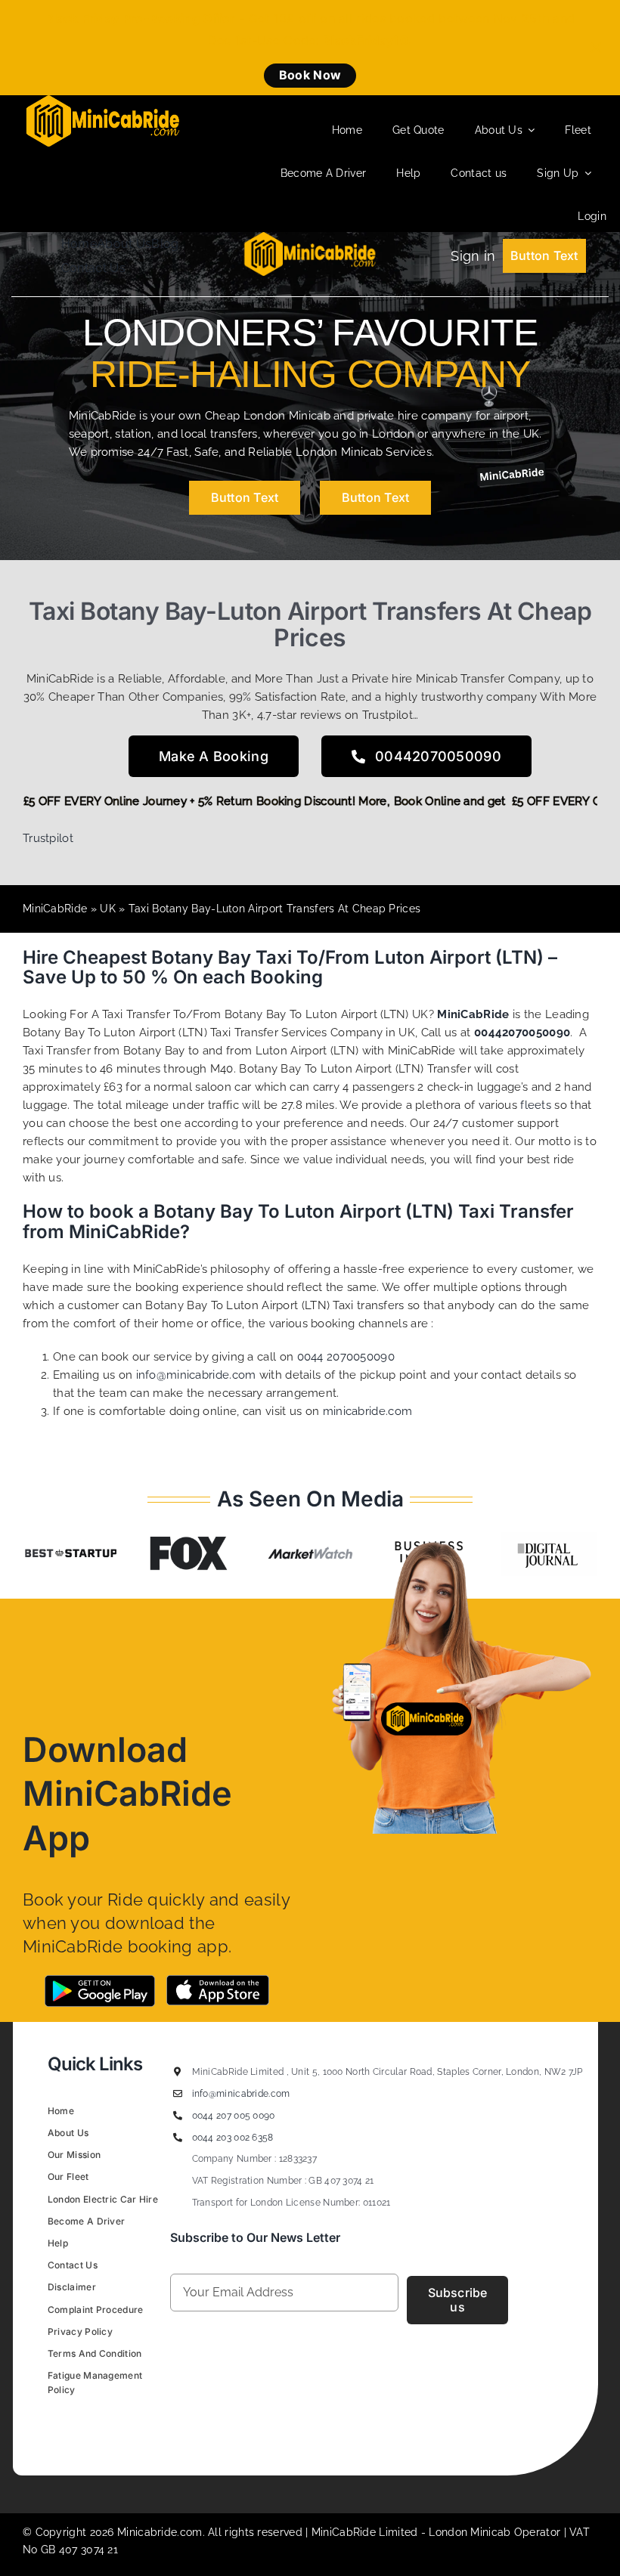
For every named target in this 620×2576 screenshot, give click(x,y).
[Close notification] (596, 48)
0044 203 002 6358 (233, 2138)
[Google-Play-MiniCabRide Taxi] (100, 1980)
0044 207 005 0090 (234, 2116)
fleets (536, 1105)
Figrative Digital (237, 2425)
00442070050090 (522, 1033)
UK (108, 909)
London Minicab (471, 2532)
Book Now (310, 75)
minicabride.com (368, 1411)
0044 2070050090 (346, 1357)
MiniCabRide (55, 909)
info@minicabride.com (196, 1375)
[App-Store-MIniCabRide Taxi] (218, 1980)
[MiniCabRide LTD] (103, 101)
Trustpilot (48, 838)
